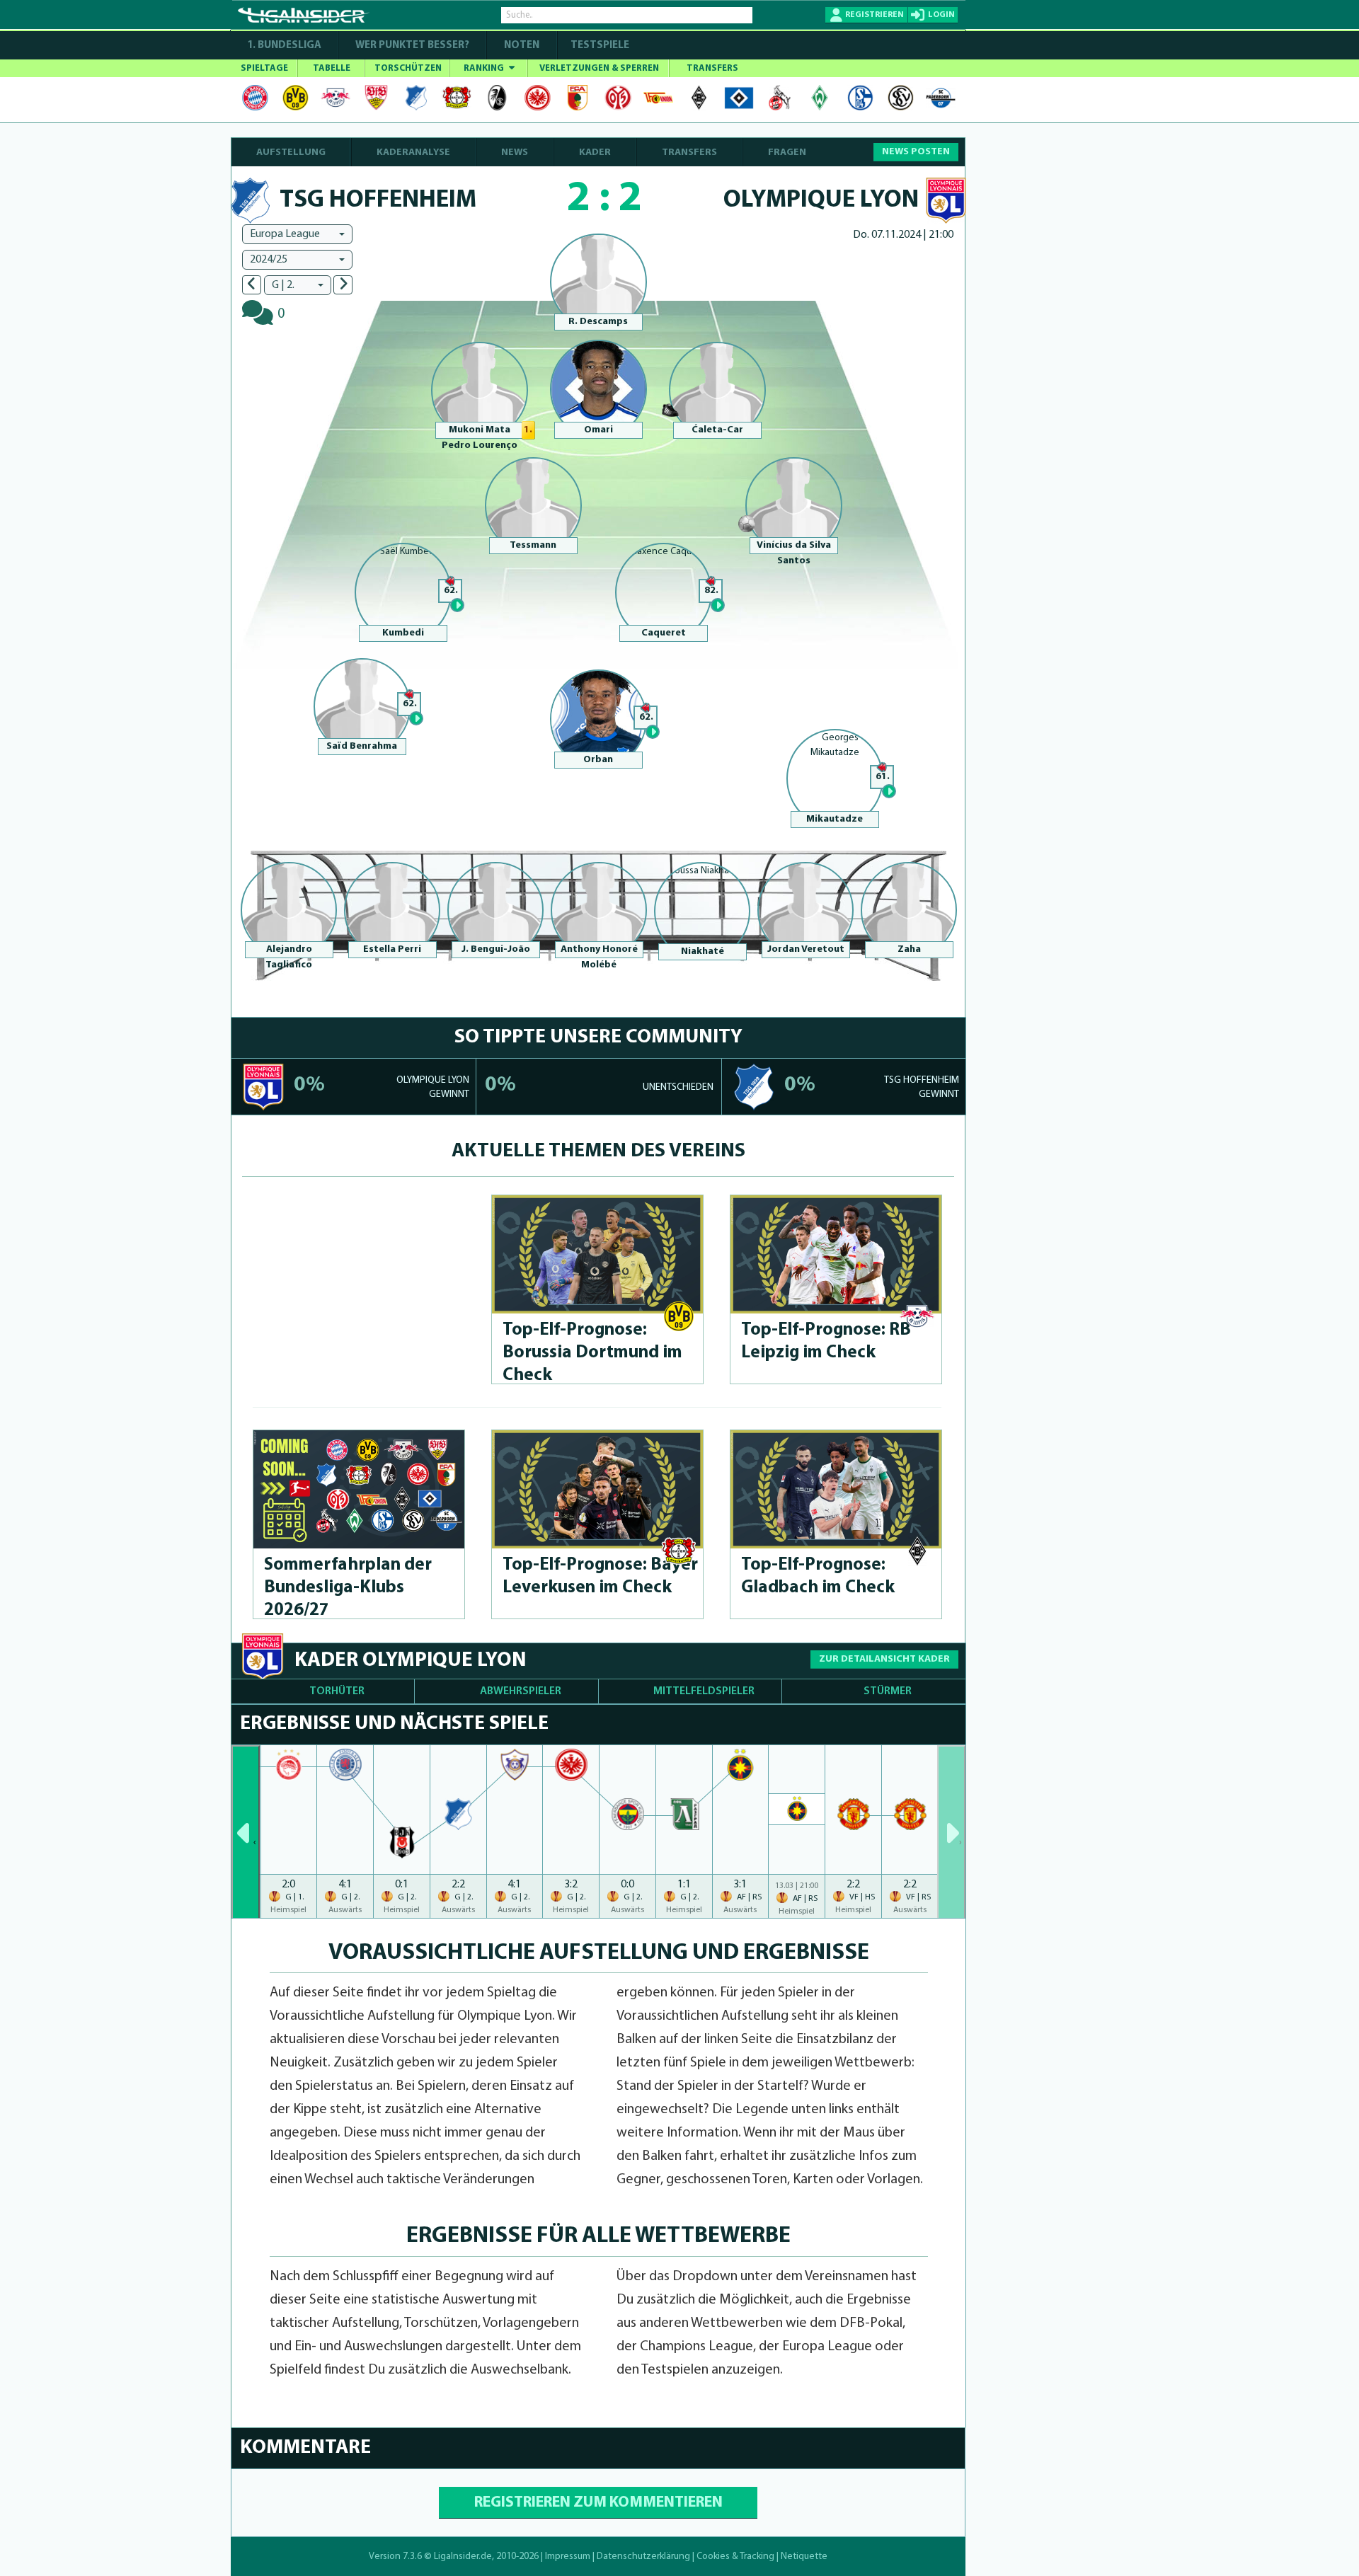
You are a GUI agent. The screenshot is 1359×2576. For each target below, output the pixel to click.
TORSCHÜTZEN (408, 68)
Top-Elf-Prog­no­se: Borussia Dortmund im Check (592, 1353)
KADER (595, 153)
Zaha (909, 949)
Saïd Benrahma (362, 746)
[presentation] (246, 1832)
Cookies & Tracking (735, 2557)
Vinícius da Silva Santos (794, 553)
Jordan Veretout (806, 949)
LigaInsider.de (463, 2557)
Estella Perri (392, 949)
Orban (598, 760)
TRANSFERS (712, 68)
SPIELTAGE (264, 68)
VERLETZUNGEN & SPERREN (599, 68)
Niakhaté (703, 951)
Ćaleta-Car (717, 430)
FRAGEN (787, 153)
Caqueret (664, 633)
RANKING (485, 68)
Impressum (568, 2557)
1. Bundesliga (284, 46)
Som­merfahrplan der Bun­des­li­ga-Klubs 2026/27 (348, 1588)
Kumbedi (403, 633)
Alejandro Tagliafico (289, 957)
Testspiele (599, 46)
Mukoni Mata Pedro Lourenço (480, 438)
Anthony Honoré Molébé (599, 957)
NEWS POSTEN (916, 152)
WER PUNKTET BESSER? (412, 46)
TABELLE (332, 68)
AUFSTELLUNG (291, 153)
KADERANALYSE (413, 153)
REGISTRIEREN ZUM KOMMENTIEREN (598, 2503)
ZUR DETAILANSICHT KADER (884, 1659)
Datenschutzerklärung (643, 2557)
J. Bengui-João (496, 949)
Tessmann (533, 545)
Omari (598, 430)
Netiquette (804, 2557)
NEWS (515, 153)
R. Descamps (598, 322)
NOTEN (522, 46)
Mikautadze (835, 819)
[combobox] (297, 234)
